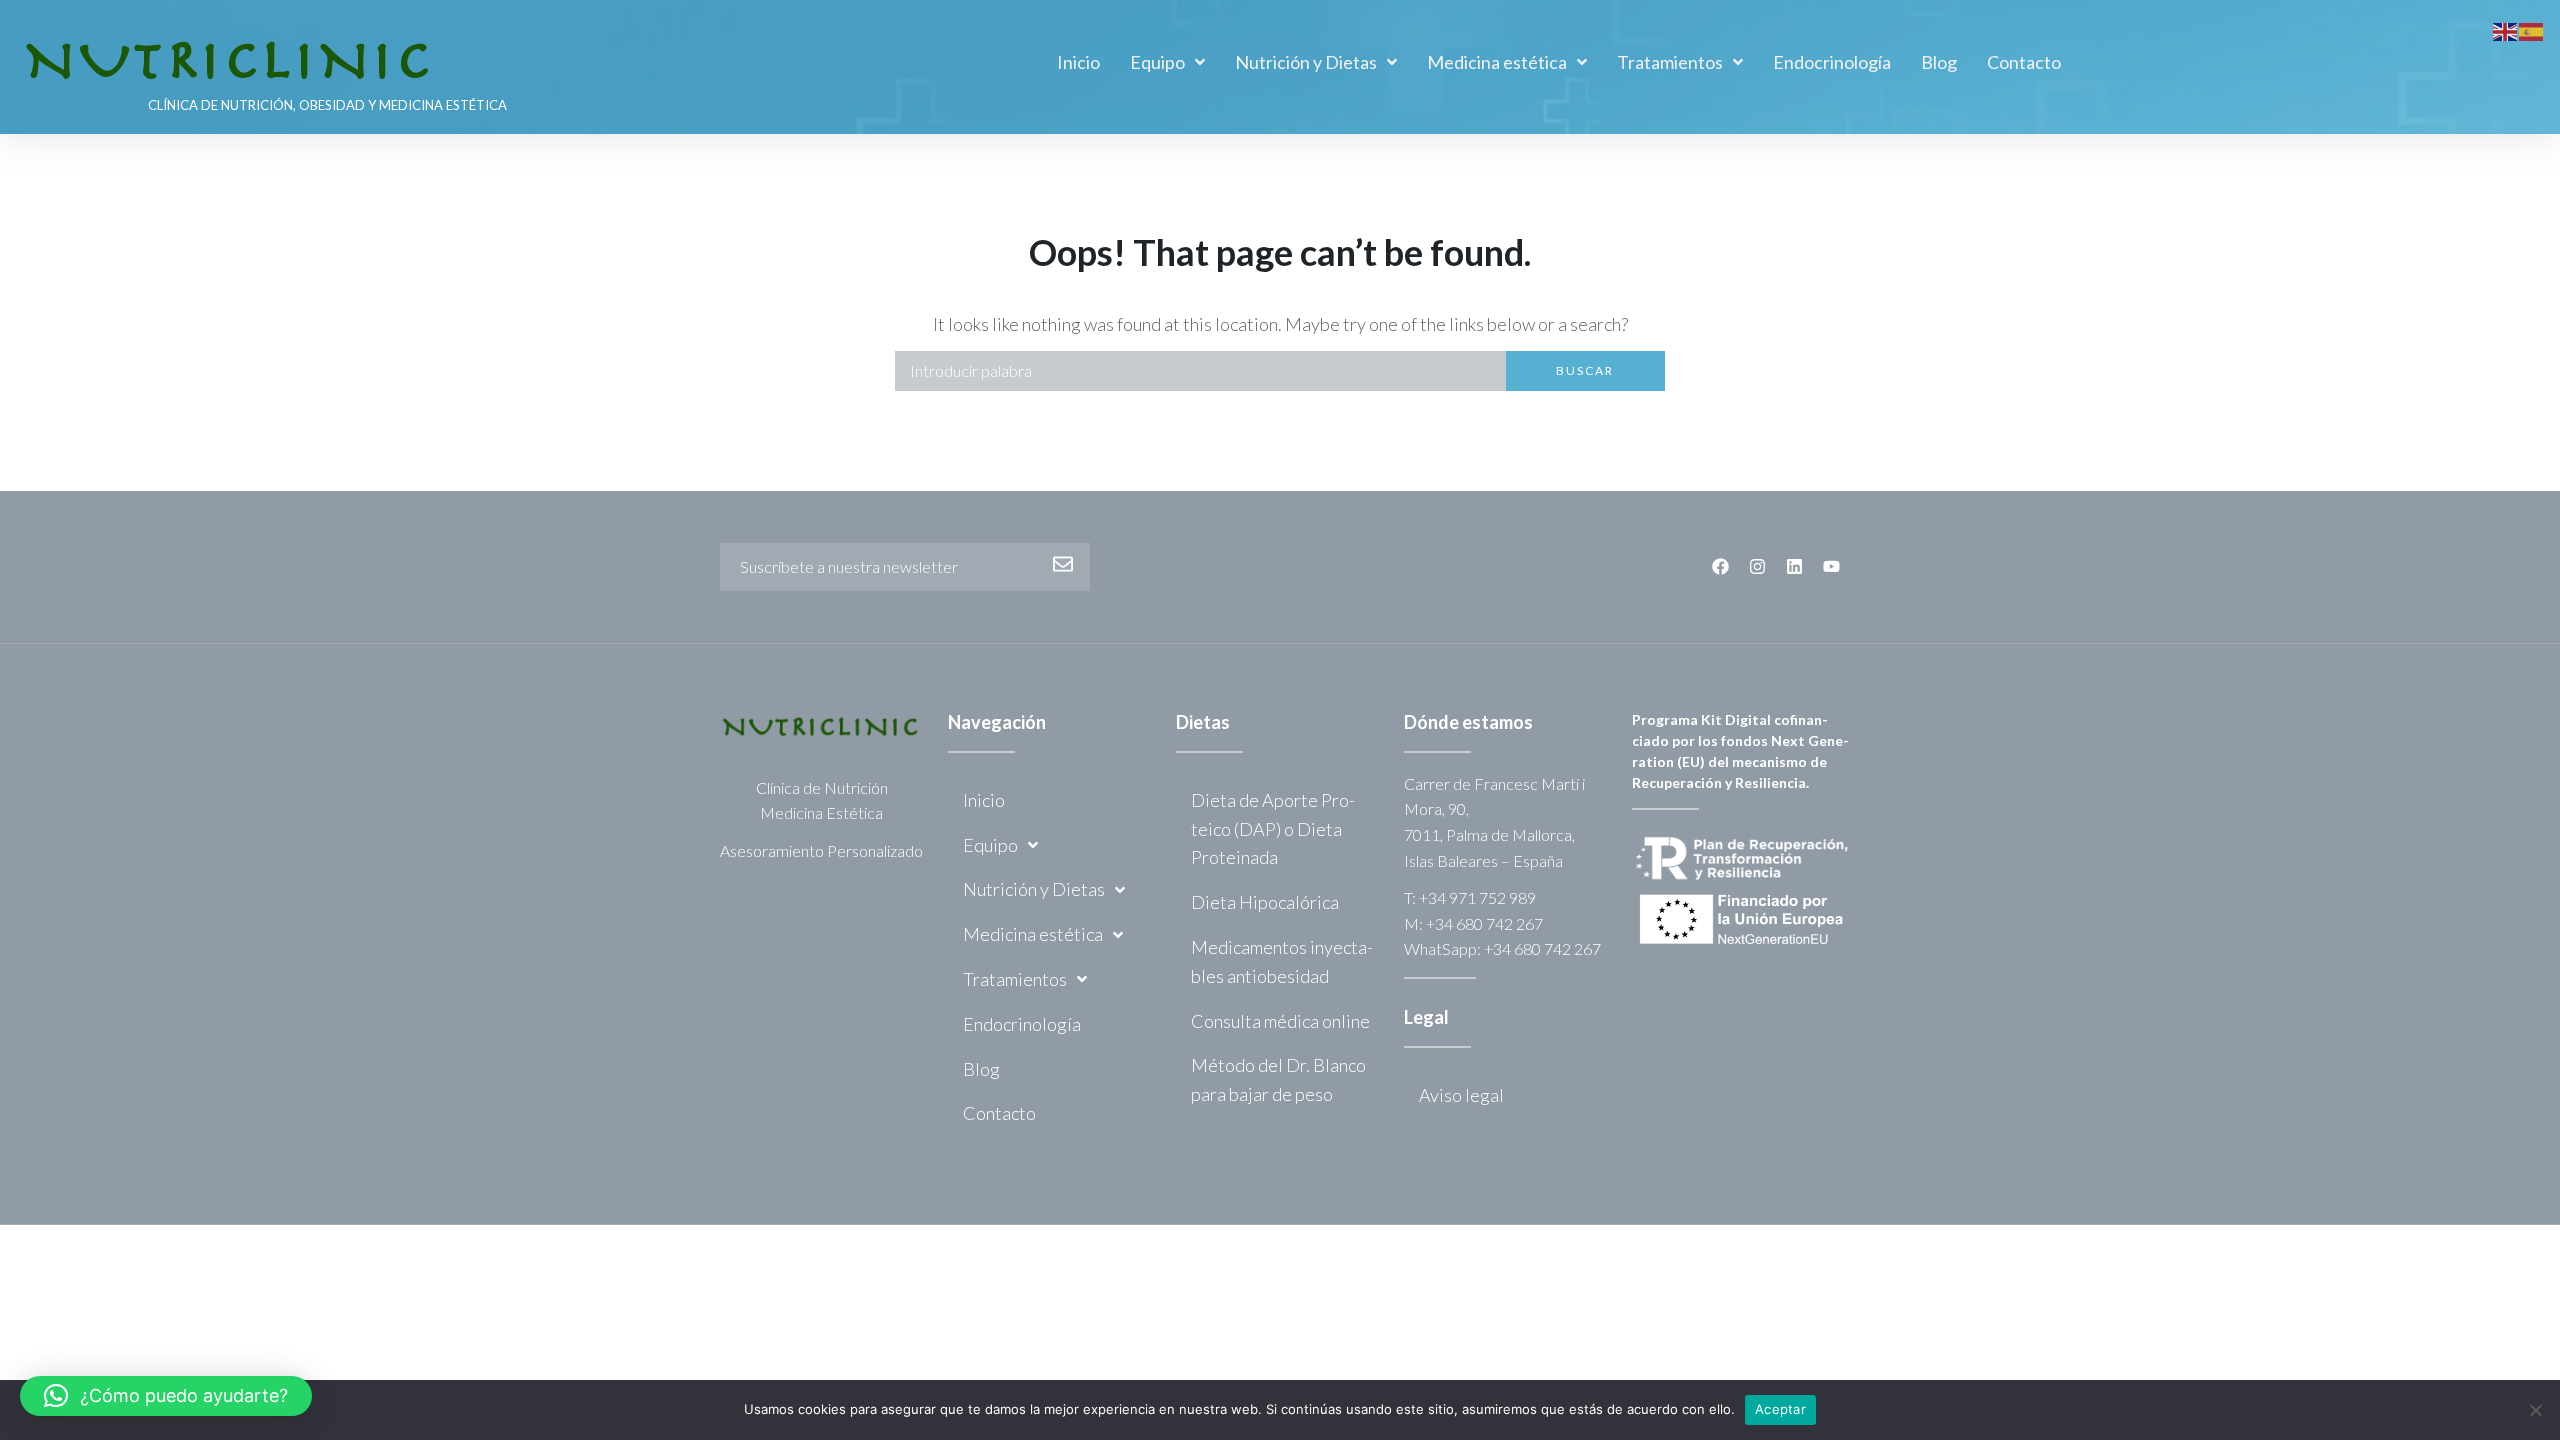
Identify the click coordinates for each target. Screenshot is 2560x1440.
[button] (166, 1396)
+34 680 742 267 (1484, 923)
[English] (2506, 29)
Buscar (1585, 370)
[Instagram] (1757, 566)
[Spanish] (2532, 29)
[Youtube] (1831, 566)
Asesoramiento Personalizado (821, 850)
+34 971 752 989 (1477, 897)
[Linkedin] (1794, 566)
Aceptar (1780, 1409)
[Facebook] (1720, 566)
